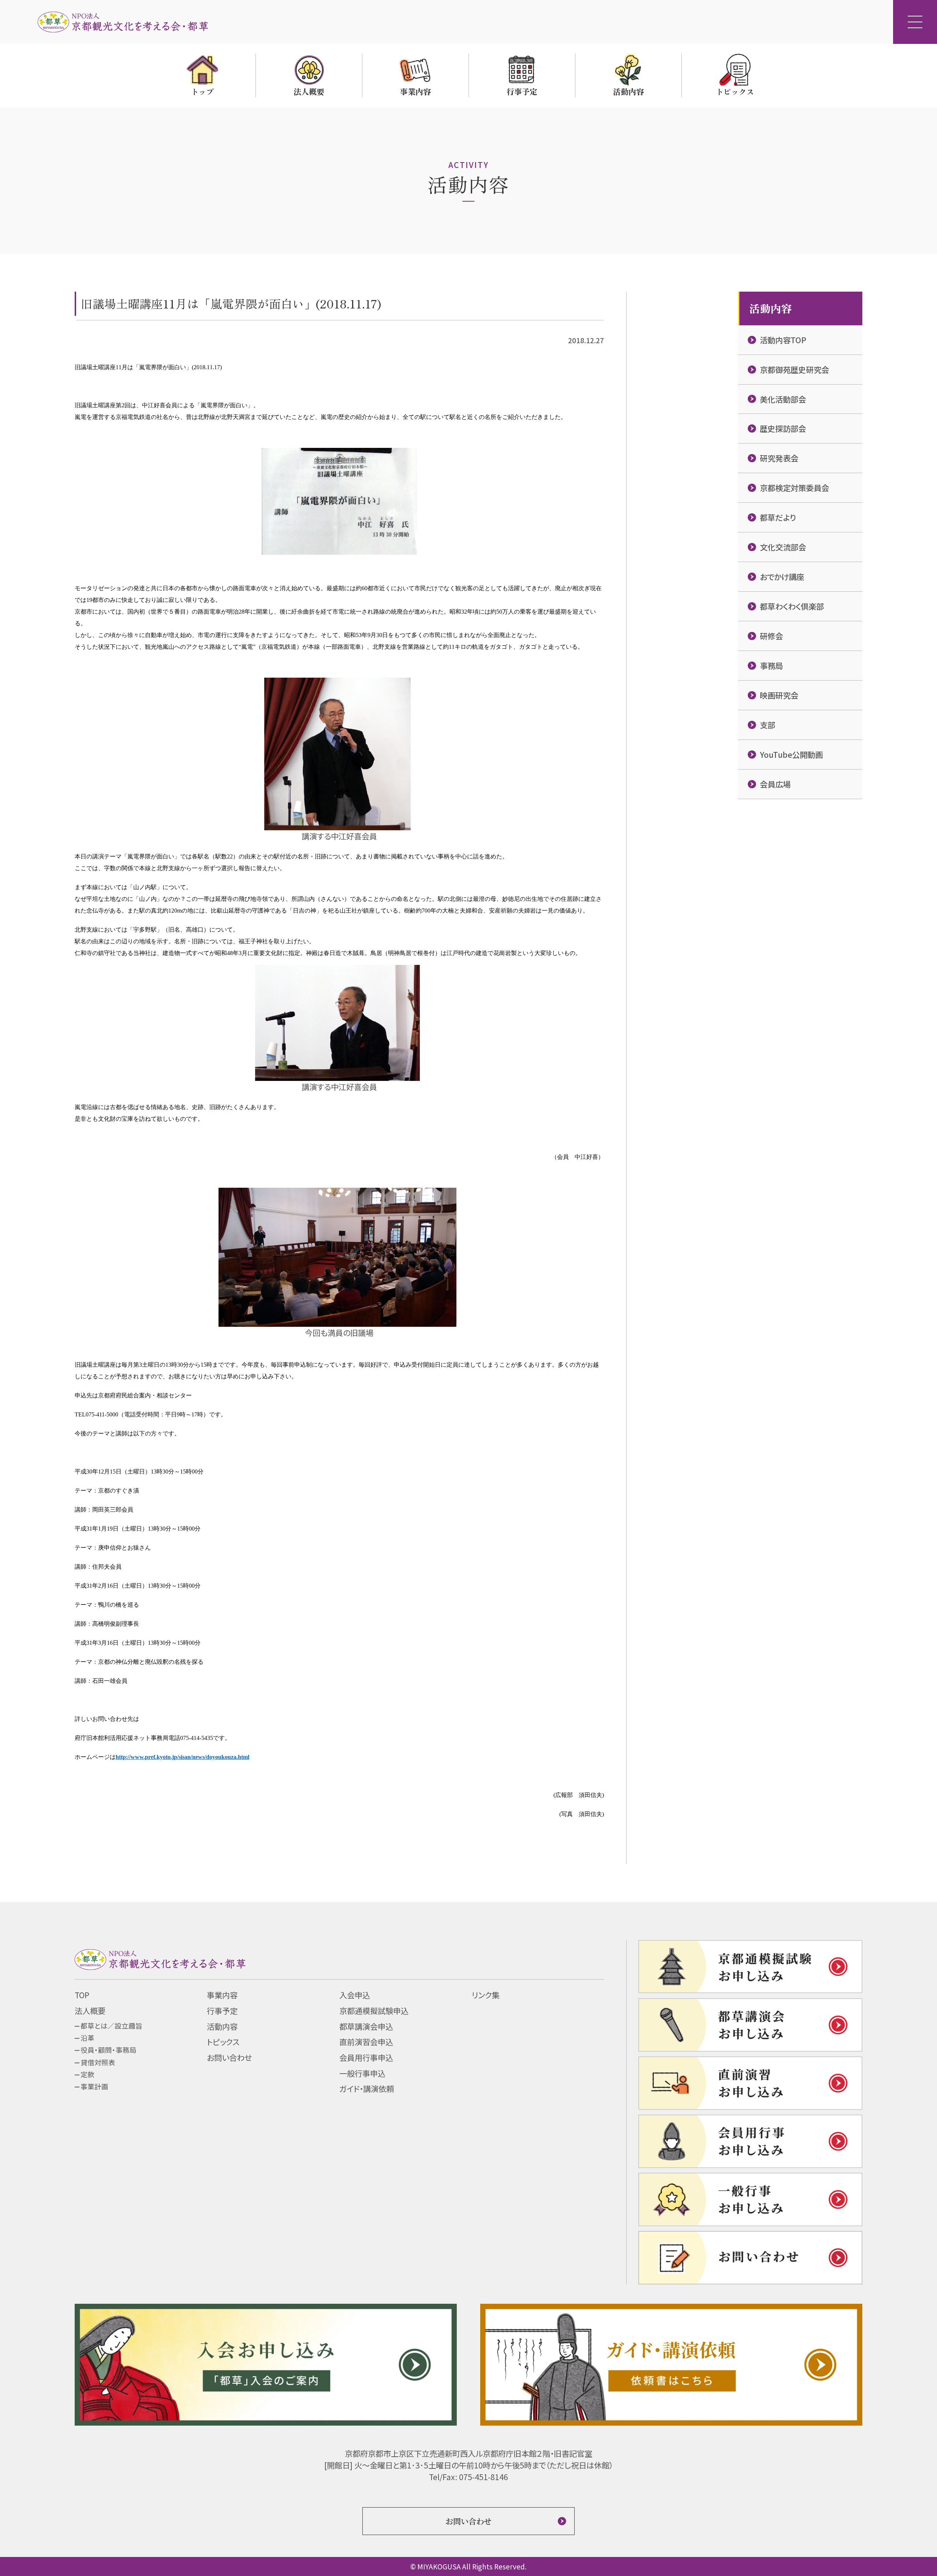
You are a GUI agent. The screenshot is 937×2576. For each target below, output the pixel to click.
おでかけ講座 (782, 576)
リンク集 (486, 1995)
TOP (82, 1995)
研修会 (771, 636)
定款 (87, 2074)
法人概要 (90, 2010)
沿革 (87, 2038)
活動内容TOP (783, 340)
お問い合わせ (229, 2057)
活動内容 (222, 2026)
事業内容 (222, 1995)
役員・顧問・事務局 (109, 2050)
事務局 (771, 665)
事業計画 (94, 2086)
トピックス (223, 2042)
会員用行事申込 (366, 2057)
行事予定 (222, 2010)
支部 (768, 725)
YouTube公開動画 (791, 754)
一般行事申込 (362, 2073)
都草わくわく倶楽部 (792, 606)
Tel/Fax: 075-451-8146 (468, 2477)
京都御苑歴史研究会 (794, 369)
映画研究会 (779, 695)
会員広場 (775, 784)
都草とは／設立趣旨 (111, 2025)
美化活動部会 (783, 399)
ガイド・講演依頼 (367, 2088)
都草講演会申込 (366, 2026)
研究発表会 (779, 458)
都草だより (778, 517)
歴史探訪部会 (783, 428)
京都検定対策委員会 (794, 488)
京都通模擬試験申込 (374, 2010)
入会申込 (355, 1995)
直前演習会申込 (366, 2042)
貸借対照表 (98, 2062)
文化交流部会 (783, 547)
